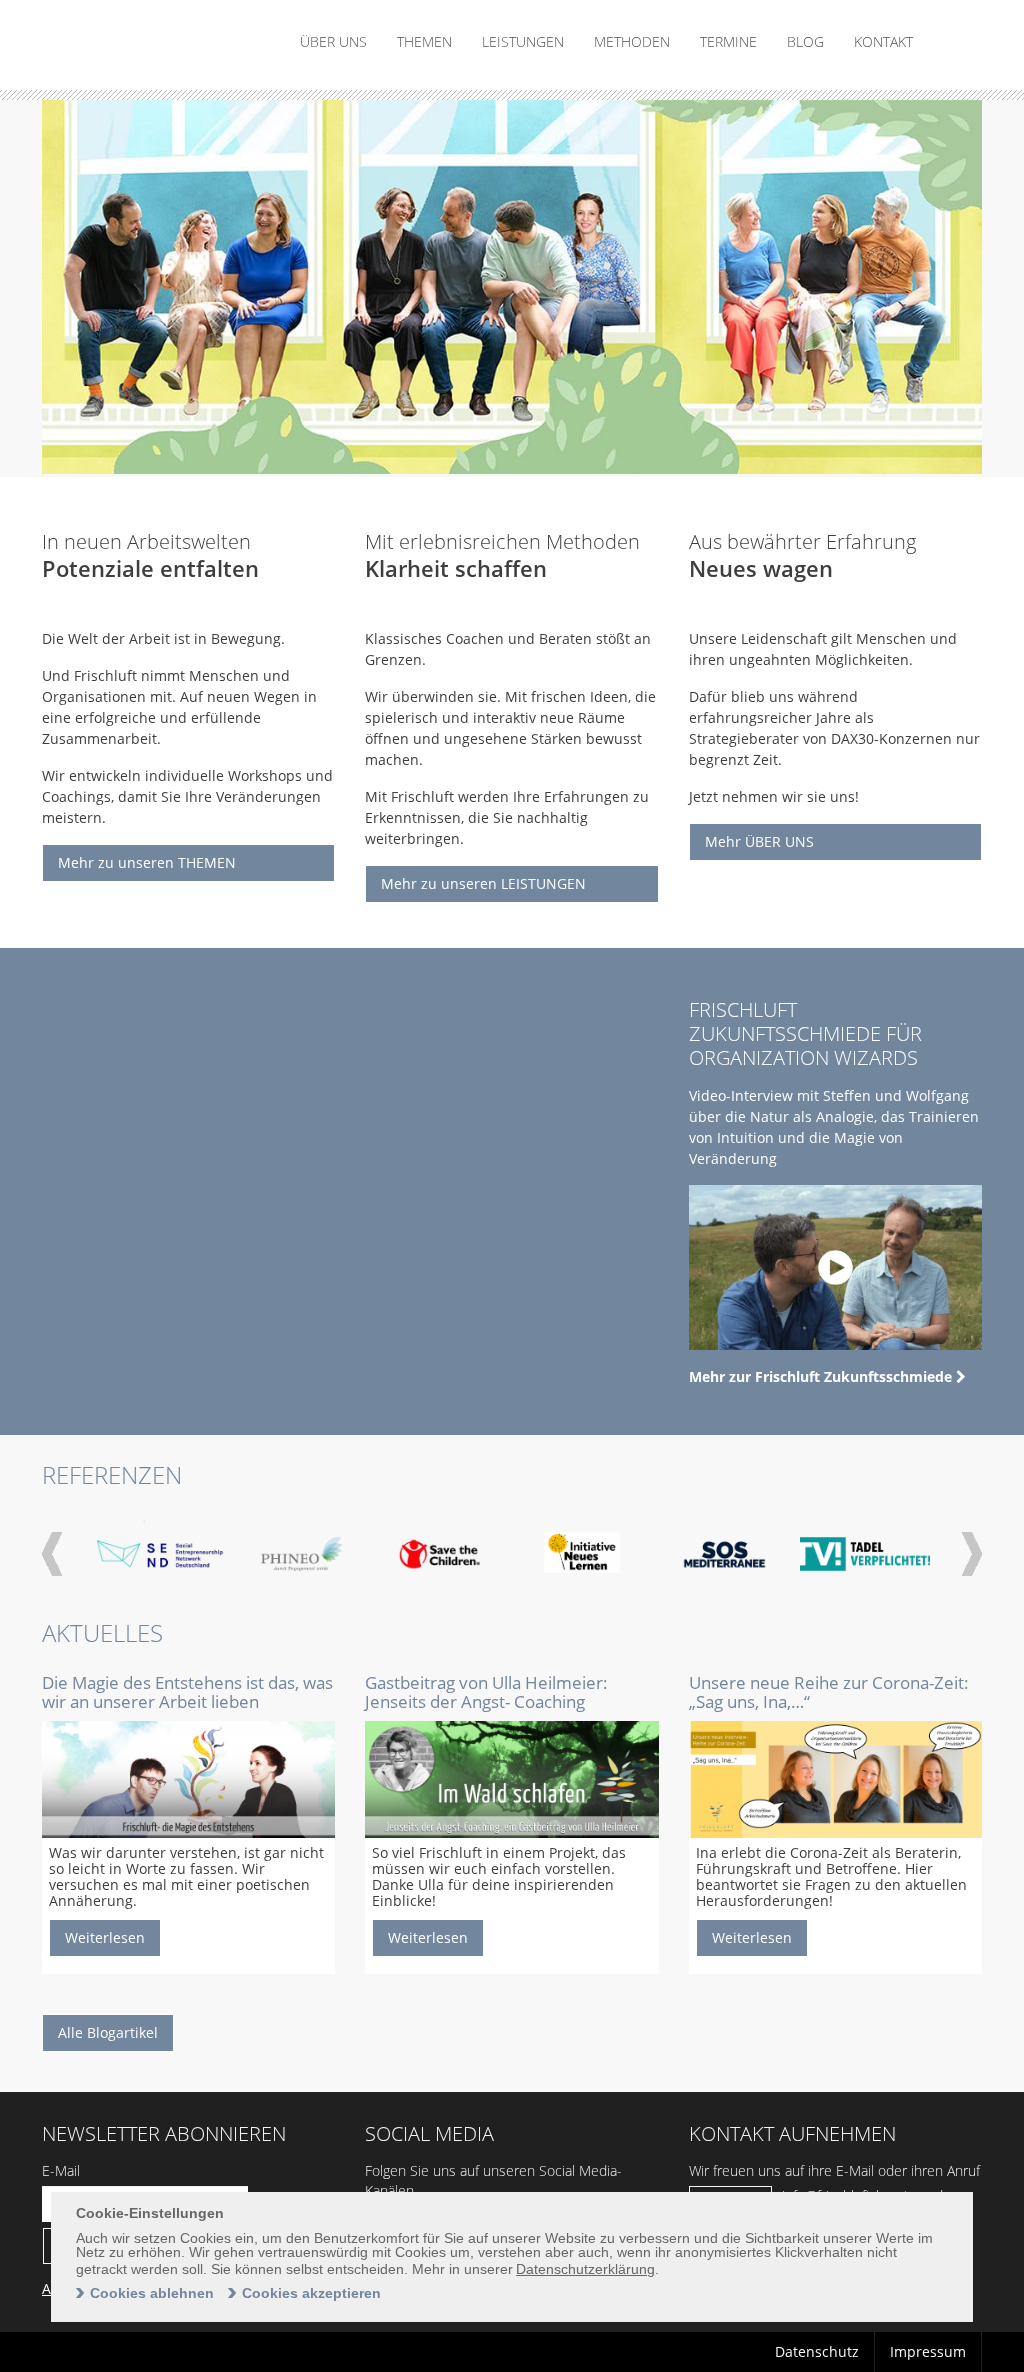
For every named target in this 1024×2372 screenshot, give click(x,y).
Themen (424, 41)
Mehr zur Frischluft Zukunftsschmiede (822, 1376)
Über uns (333, 41)
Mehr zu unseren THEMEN (147, 862)
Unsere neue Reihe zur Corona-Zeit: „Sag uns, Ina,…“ (829, 1692)
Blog (805, 41)
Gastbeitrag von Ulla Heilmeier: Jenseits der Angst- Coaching (486, 1692)
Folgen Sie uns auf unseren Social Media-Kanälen (493, 2180)
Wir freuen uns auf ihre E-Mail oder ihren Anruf (834, 2170)
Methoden (632, 41)
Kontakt (883, 41)
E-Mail (61, 2170)
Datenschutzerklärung (585, 2269)
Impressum (928, 2351)
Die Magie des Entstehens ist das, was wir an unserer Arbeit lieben (187, 1692)
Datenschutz (817, 2351)
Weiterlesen (105, 1937)
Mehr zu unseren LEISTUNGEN (483, 883)
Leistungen (523, 41)
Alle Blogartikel (108, 2032)
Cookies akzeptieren (311, 2293)
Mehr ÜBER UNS (759, 841)
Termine (728, 41)
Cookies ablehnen (152, 2293)
